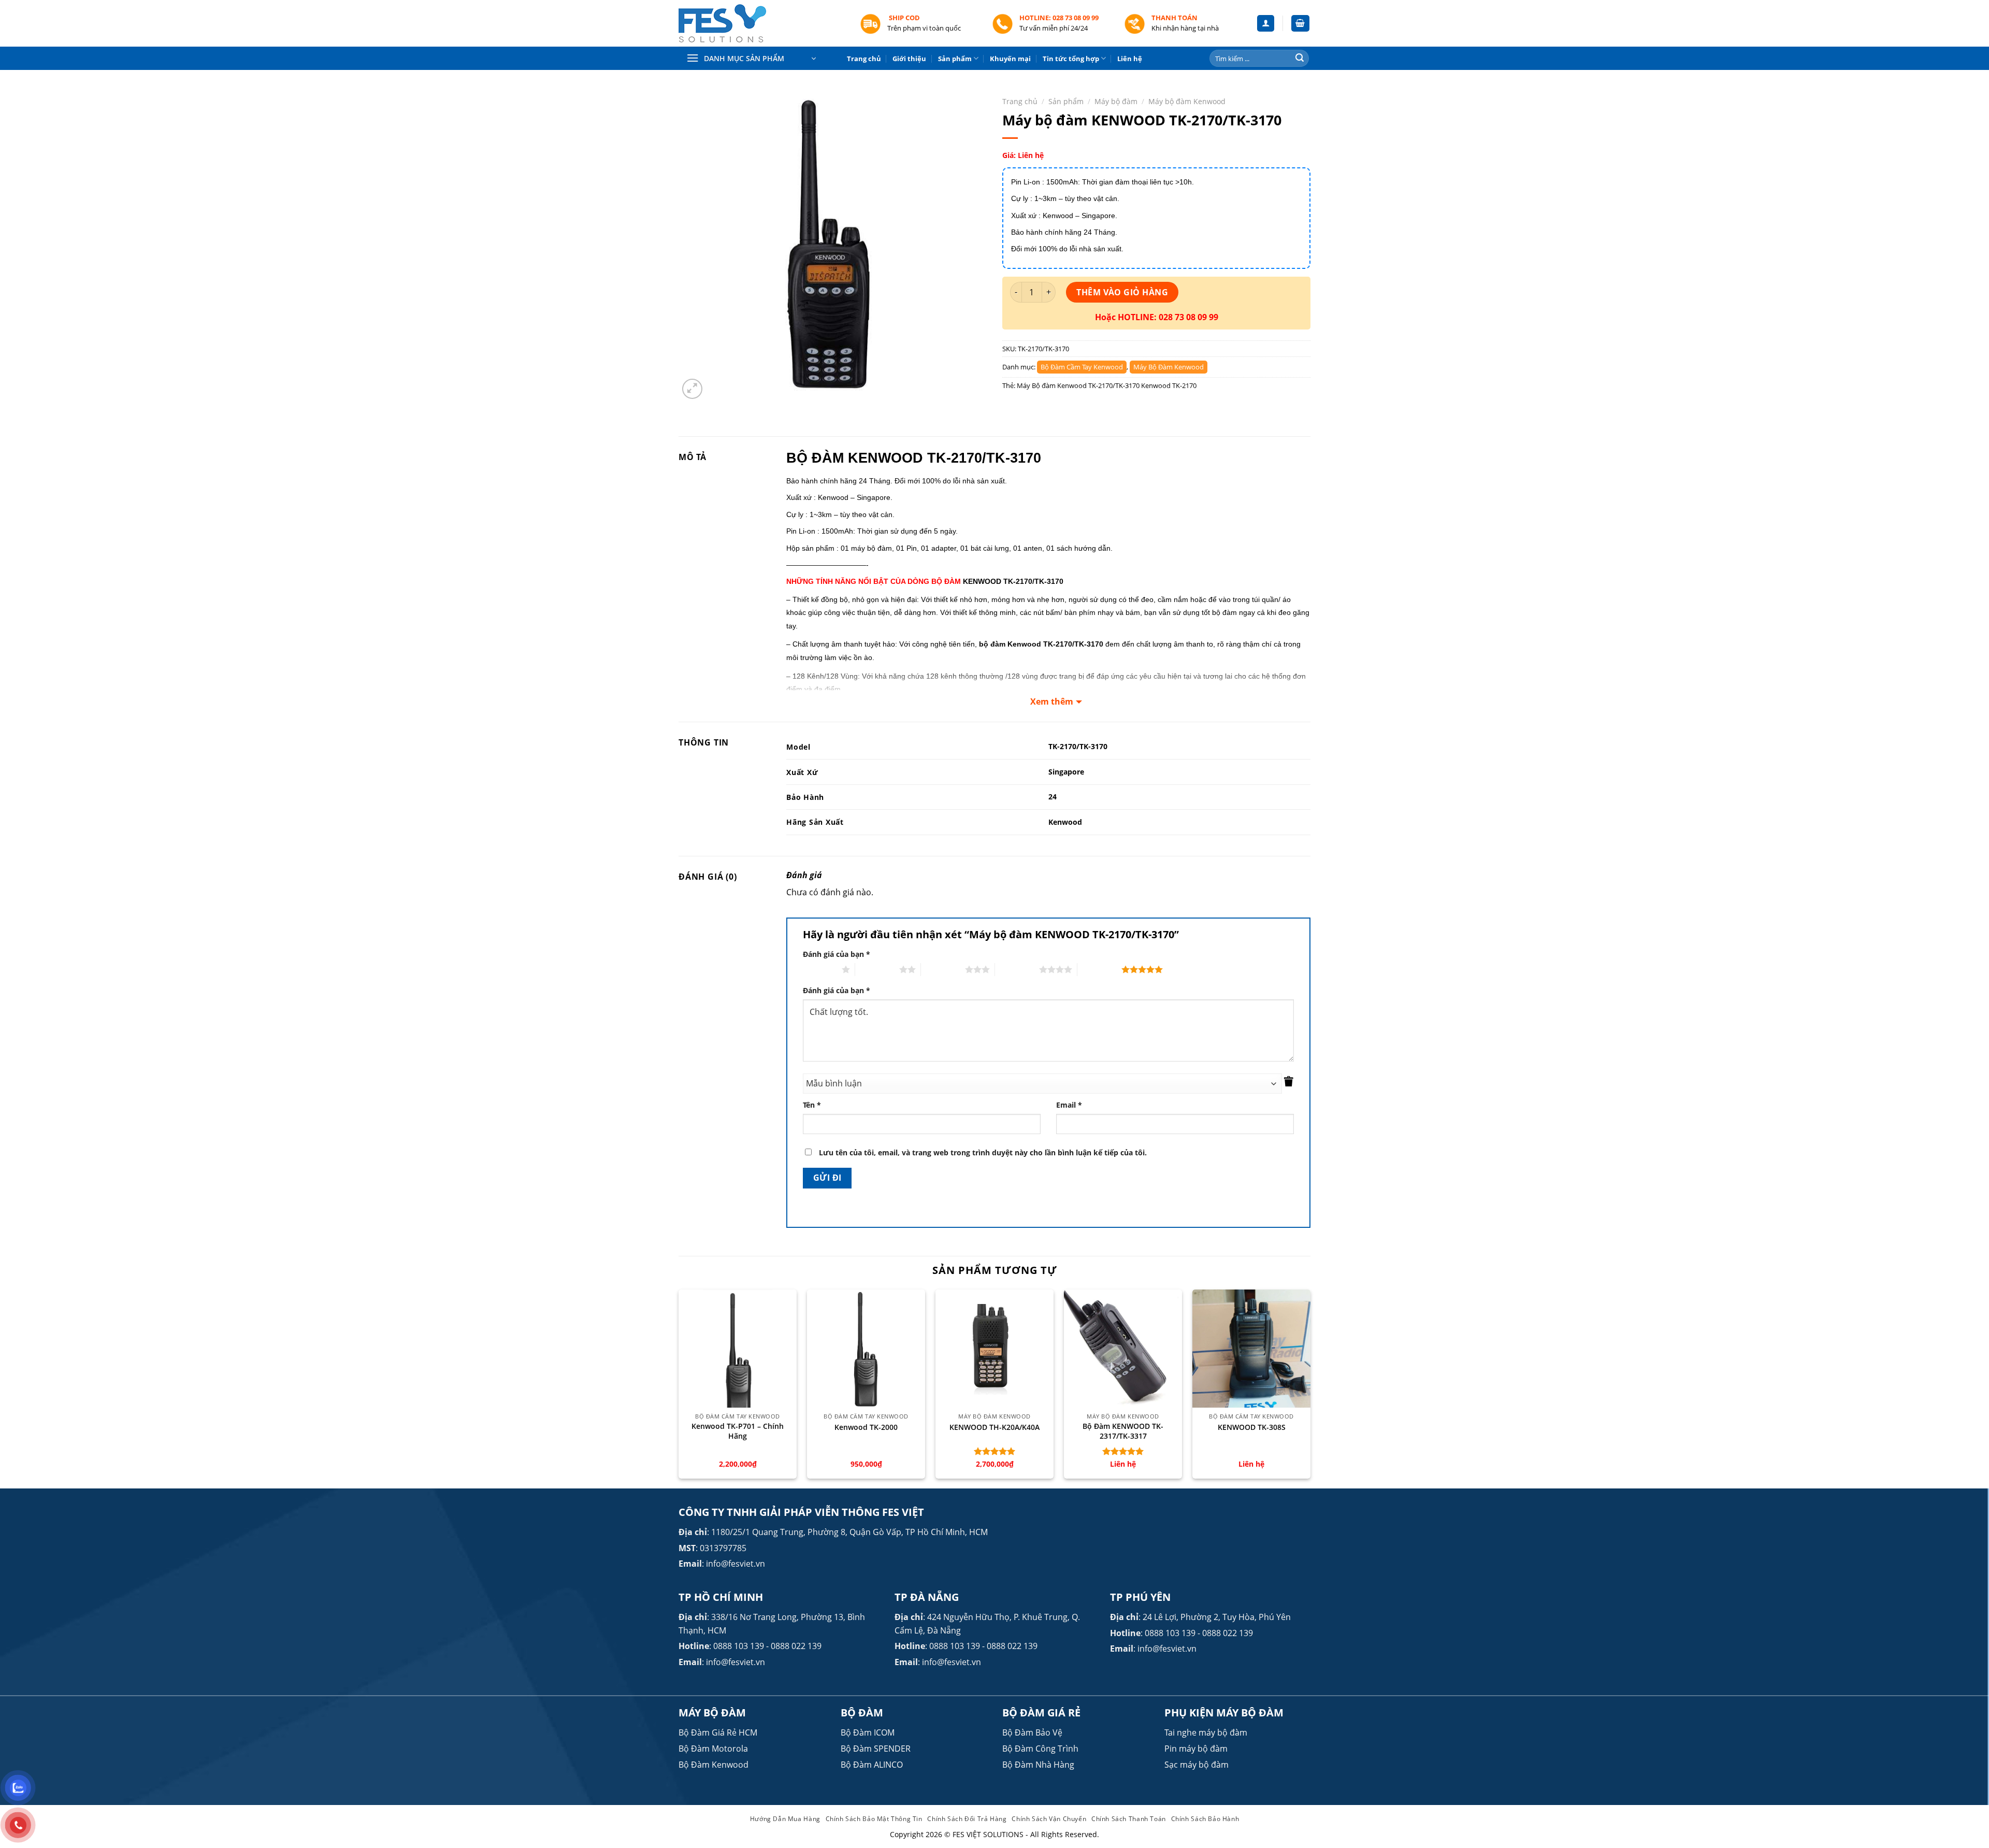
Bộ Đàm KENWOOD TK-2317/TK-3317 (1123, 1431)
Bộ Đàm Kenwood (714, 1765)
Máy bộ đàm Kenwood (1187, 101)
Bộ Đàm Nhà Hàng (1038, 1765)
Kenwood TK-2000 (866, 1427)
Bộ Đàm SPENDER (876, 1749)
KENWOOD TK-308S (1252, 1427)
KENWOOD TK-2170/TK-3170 (1013, 581)
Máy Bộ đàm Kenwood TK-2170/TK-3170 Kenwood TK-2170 (1107, 385)
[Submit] (1300, 59)
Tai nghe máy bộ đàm (1206, 1732)
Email (1069, 1105)
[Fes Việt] (761, 24)
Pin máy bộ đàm (1196, 1749)
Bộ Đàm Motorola (713, 1749)
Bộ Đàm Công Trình (1040, 1749)
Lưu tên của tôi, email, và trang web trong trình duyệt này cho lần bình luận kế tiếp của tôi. (983, 1152)
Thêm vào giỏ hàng (1122, 292)
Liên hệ (1130, 59)
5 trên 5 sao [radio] (1099, 969)
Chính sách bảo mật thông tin (874, 1819)
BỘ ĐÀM (862, 1713)
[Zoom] (692, 389)
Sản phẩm (955, 59)
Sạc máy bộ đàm (1197, 1765)
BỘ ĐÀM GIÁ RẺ (1041, 1713)
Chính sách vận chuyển (1049, 1819)
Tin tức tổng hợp (1071, 59)
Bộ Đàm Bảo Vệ (1032, 1732)
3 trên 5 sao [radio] (943, 969)
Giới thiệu (909, 59)
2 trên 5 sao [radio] (877, 969)
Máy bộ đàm (1116, 101)
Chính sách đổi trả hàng (967, 1819)
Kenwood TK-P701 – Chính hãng (738, 1431)
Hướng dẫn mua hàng (785, 1819)
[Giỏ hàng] (1301, 24)
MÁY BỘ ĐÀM (712, 1713)
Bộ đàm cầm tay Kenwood (1082, 367)
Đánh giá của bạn (837, 954)
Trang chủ (864, 59)
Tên (812, 1105)
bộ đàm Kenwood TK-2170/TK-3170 (1041, 644)
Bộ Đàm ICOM (868, 1732)
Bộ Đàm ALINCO (872, 1765)
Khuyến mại (1010, 59)
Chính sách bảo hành (1205, 1819)
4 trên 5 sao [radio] (1017, 969)
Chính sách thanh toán (1129, 1819)
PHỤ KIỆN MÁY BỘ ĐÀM (1224, 1713)
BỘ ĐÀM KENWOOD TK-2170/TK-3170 (914, 458)
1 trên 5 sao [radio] (820, 969)
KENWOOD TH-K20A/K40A (994, 1427)
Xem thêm (1052, 701)
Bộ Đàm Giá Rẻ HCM (718, 1732)
